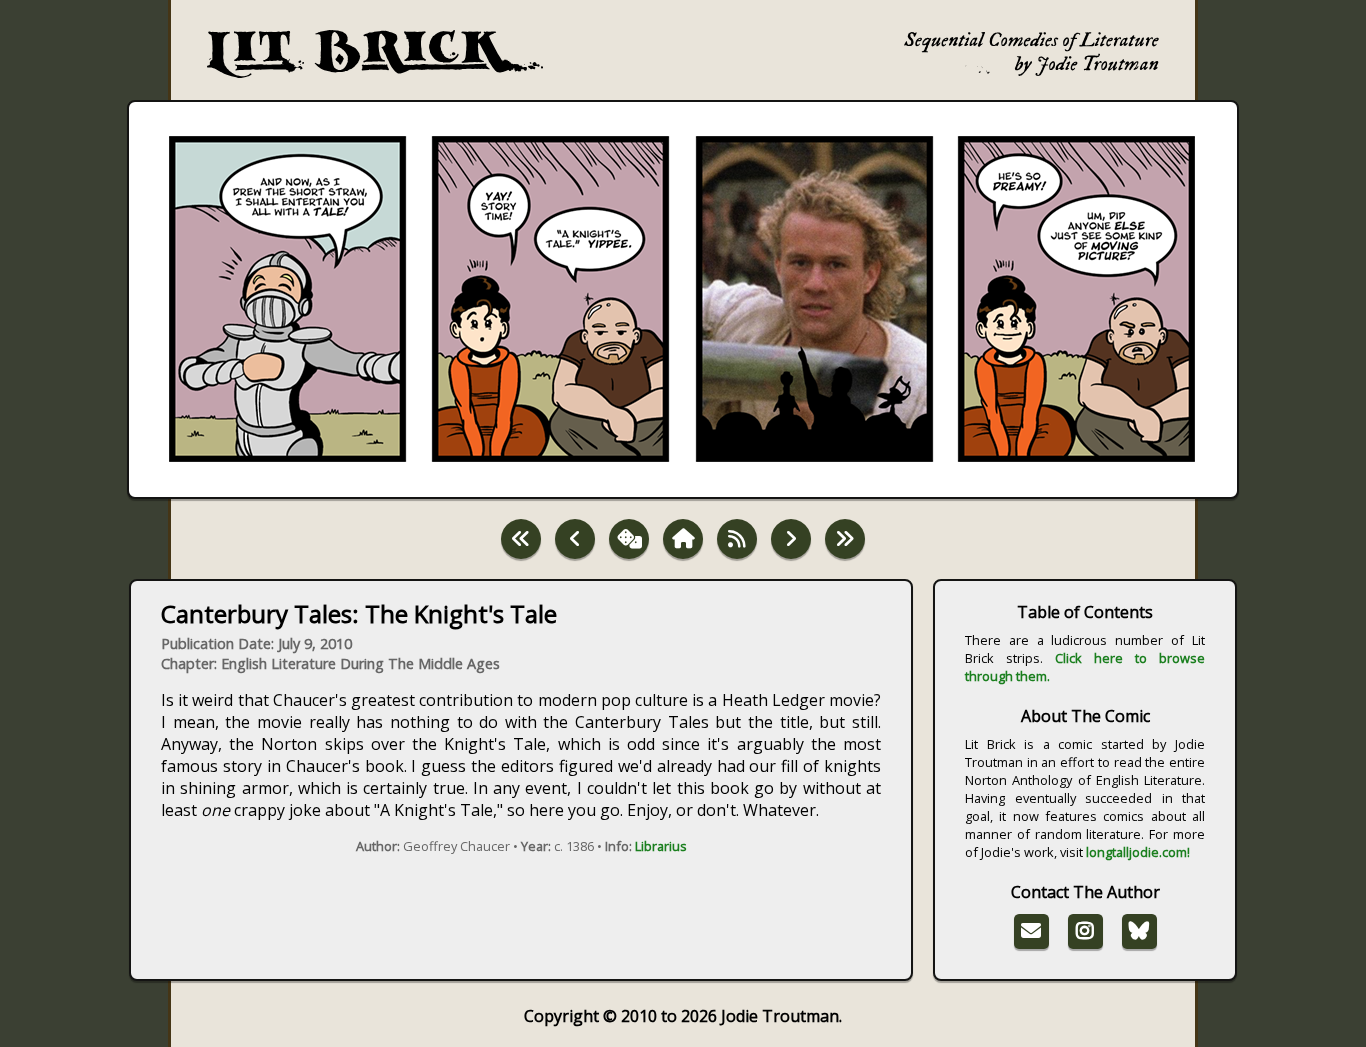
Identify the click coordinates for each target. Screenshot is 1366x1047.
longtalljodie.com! (1138, 852)
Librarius (661, 846)
